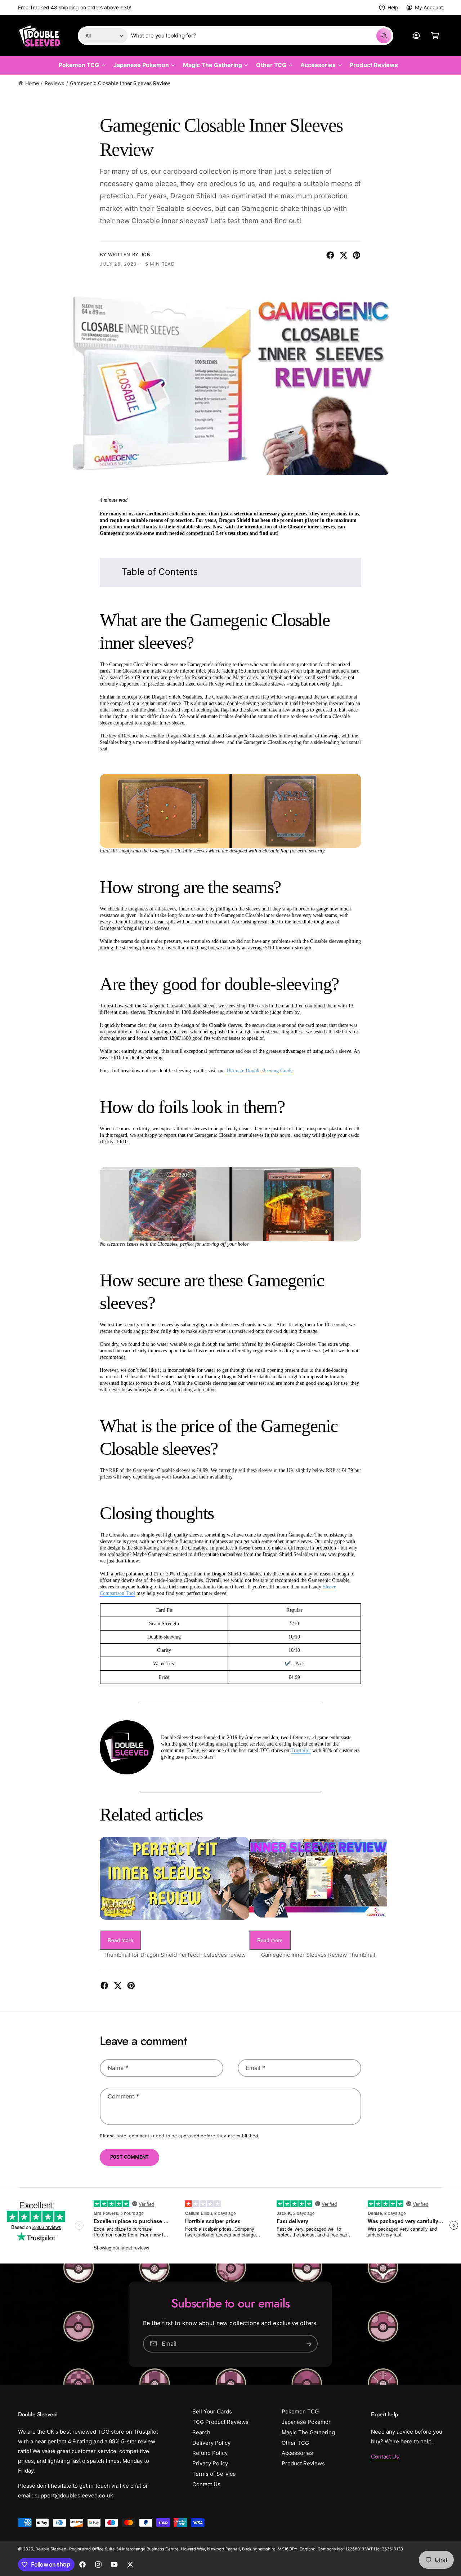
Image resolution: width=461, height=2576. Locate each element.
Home (32, 83)
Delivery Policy (211, 2443)
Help (393, 7)
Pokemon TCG (79, 65)
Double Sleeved (51, 2549)
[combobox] (261, 36)
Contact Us (206, 2484)
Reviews (54, 83)
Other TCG (271, 65)
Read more (120, 1940)
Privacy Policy (210, 2463)
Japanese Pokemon (141, 65)
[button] (435, 36)
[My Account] (416, 36)
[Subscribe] (309, 2343)
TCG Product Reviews (220, 2422)
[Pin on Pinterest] (357, 255)
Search (201, 2432)
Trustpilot (301, 1750)
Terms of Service (214, 2474)
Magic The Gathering (212, 65)
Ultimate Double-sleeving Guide (259, 1071)
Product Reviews (303, 2463)
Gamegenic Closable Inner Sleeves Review (120, 83)
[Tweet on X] (344, 255)
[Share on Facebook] (330, 255)
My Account (429, 7)
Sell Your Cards (212, 2411)
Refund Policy (210, 2453)
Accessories (318, 65)
